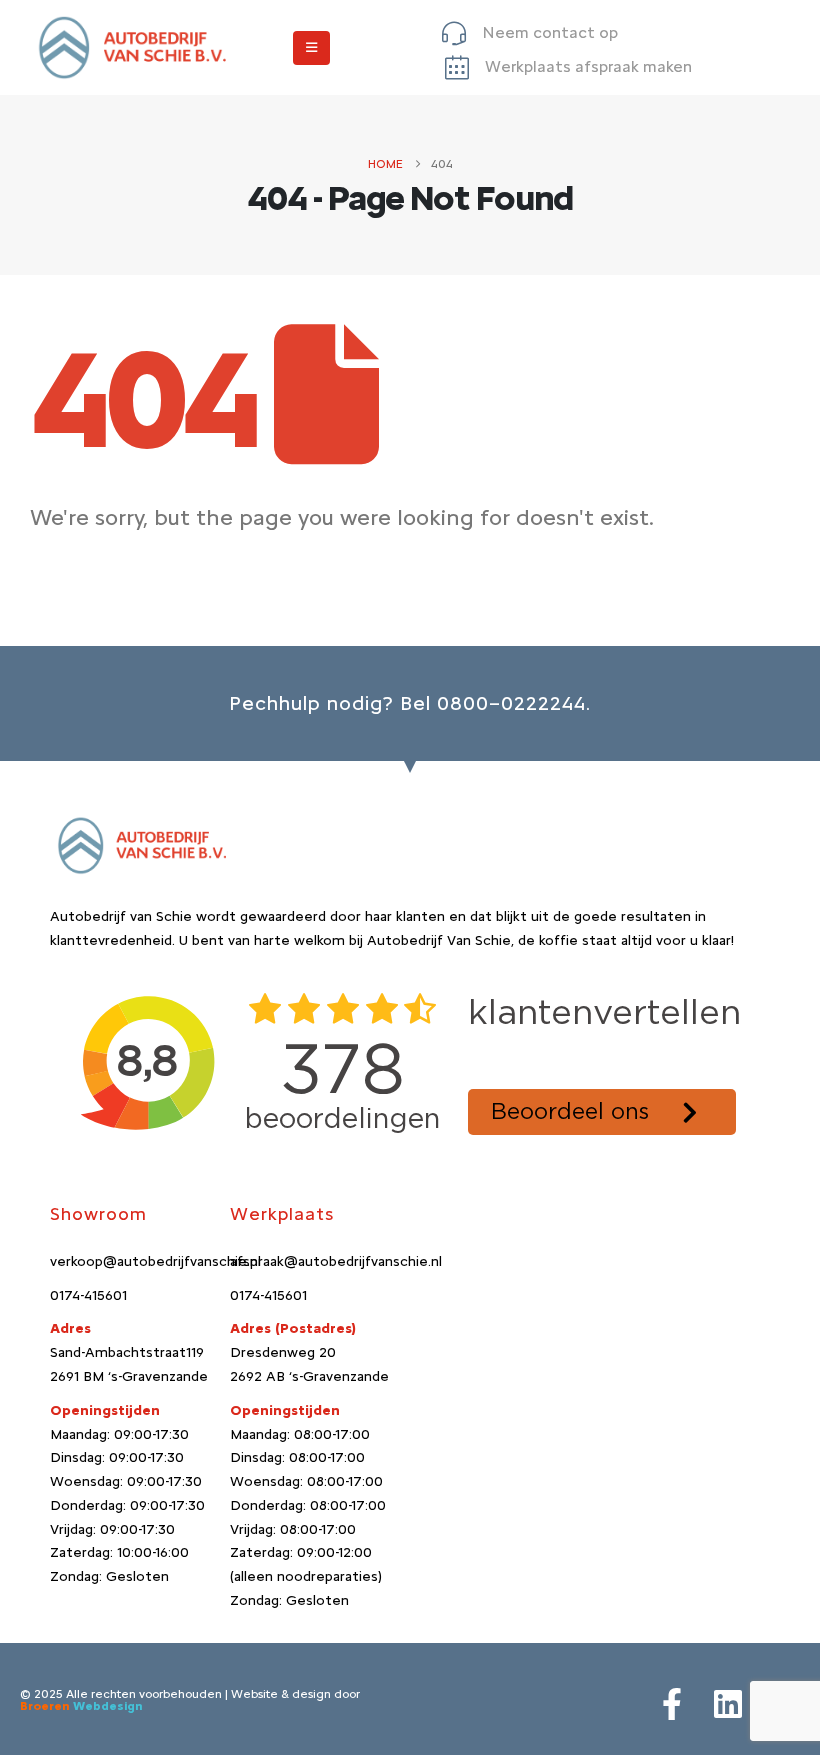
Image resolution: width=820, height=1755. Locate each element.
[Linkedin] (728, 1704)
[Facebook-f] (672, 1704)
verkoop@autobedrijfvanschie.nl (155, 1261)
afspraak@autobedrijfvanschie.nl (336, 1261)
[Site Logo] (130, 47)
